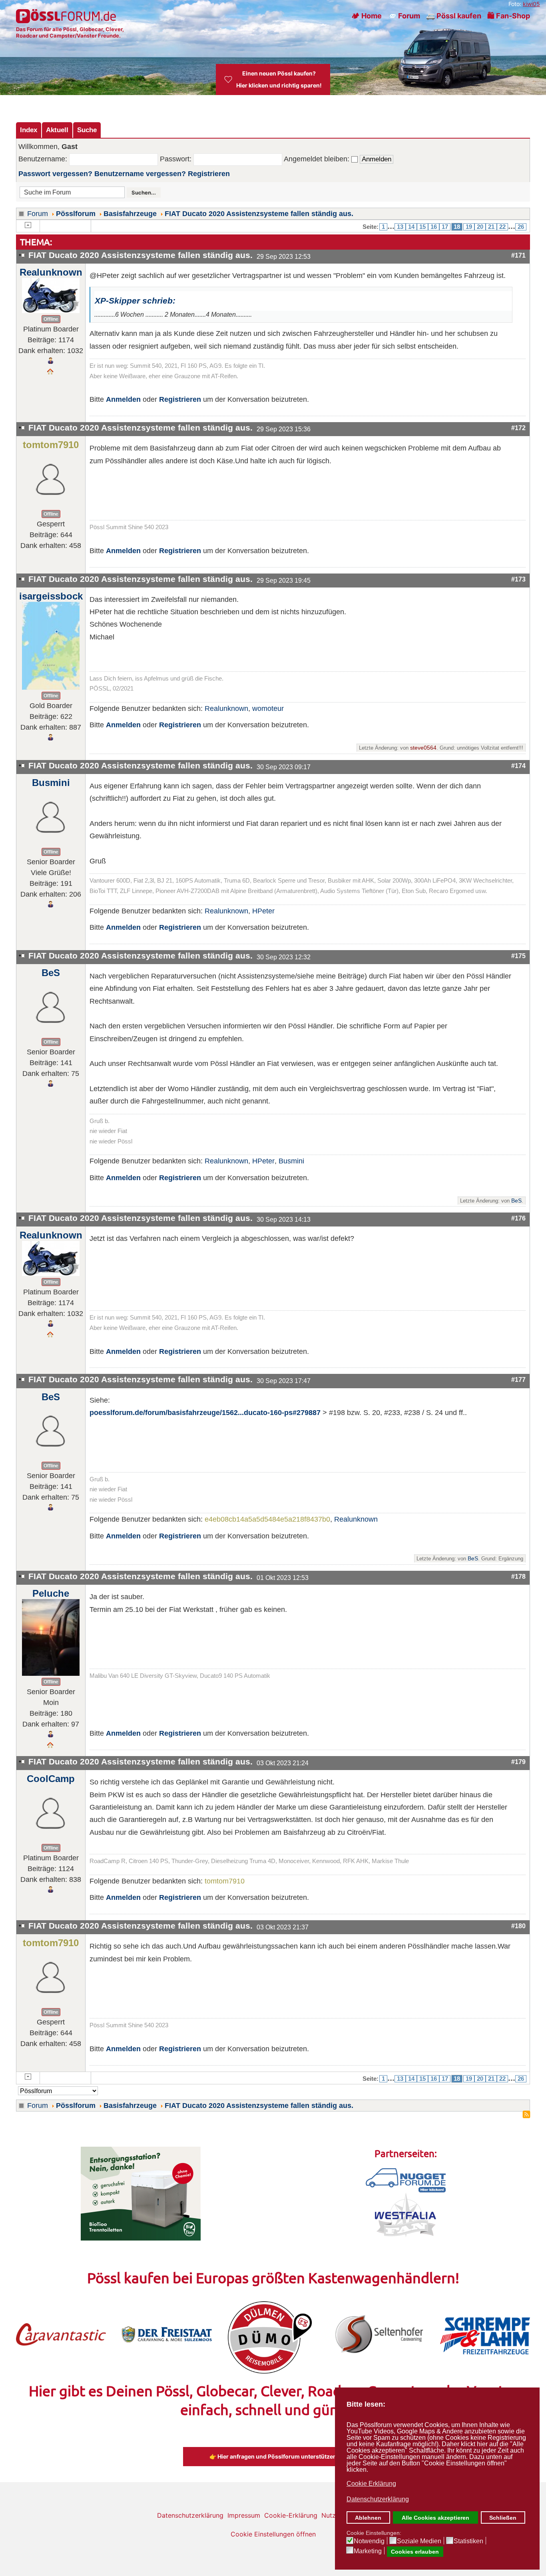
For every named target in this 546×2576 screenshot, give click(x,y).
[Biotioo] (141, 2193)
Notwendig (369, 2541)
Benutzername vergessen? (140, 174)
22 (502, 227)
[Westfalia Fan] (406, 2214)
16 (434, 227)
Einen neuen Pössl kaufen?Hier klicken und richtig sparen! (279, 79)
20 (480, 227)
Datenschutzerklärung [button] (378, 2499)
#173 (518, 579)
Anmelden (123, 399)
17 (445, 227)
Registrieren (209, 174)
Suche (87, 130)
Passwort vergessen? (55, 174)
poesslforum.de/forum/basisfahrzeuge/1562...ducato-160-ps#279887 (205, 1413)
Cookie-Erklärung (291, 2515)
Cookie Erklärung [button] (371, 2484)
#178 (518, 1576)
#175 (518, 956)
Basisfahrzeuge (130, 214)
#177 (518, 1379)
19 (469, 227)
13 (400, 227)
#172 (518, 428)
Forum (38, 214)
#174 (518, 766)
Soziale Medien (419, 2541)
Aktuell (57, 130)
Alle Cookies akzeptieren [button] (435, 2518)
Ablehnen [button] (368, 2518)
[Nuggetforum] (406, 2180)
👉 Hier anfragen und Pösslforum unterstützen (273, 2456)
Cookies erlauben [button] (415, 2552)
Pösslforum (76, 214)
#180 (518, 1926)
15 (422, 227)
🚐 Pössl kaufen (454, 16)
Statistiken (468, 2541)
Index (29, 130)
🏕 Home (367, 16)
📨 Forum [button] (404, 16)
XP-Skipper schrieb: (135, 301)
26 (521, 227)
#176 (518, 1218)
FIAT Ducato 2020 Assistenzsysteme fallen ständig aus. (259, 214)
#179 (518, 1762)
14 (411, 227)
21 (491, 227)
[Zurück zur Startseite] (67, 16)
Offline (51, 319)
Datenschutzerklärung (190, 2515)
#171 (518, 255)
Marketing (368, 2551)
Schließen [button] (503, 2518)
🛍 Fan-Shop (509, 16)
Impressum (244, 2515)
